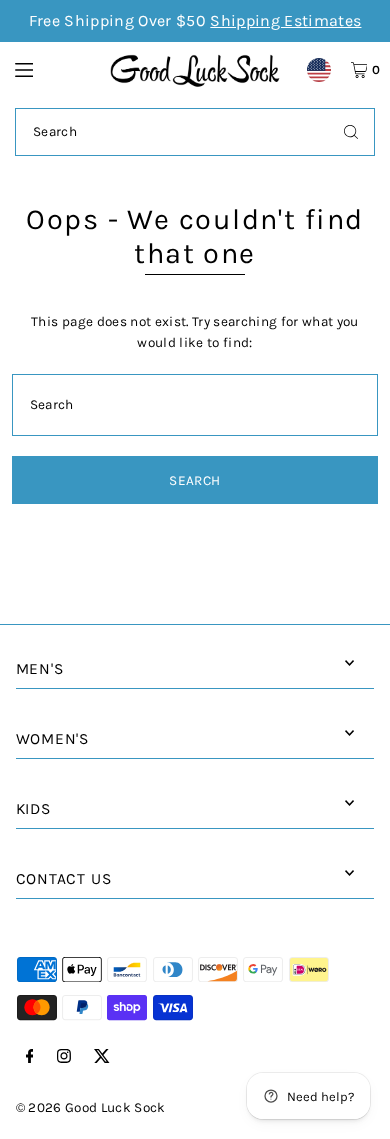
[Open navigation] (53, 69)
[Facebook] (30, 1057)
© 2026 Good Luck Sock (91, 1107)
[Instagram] (64, 1057)
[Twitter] (102, 1057)
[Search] (351, 132)
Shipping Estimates (285, 20)
